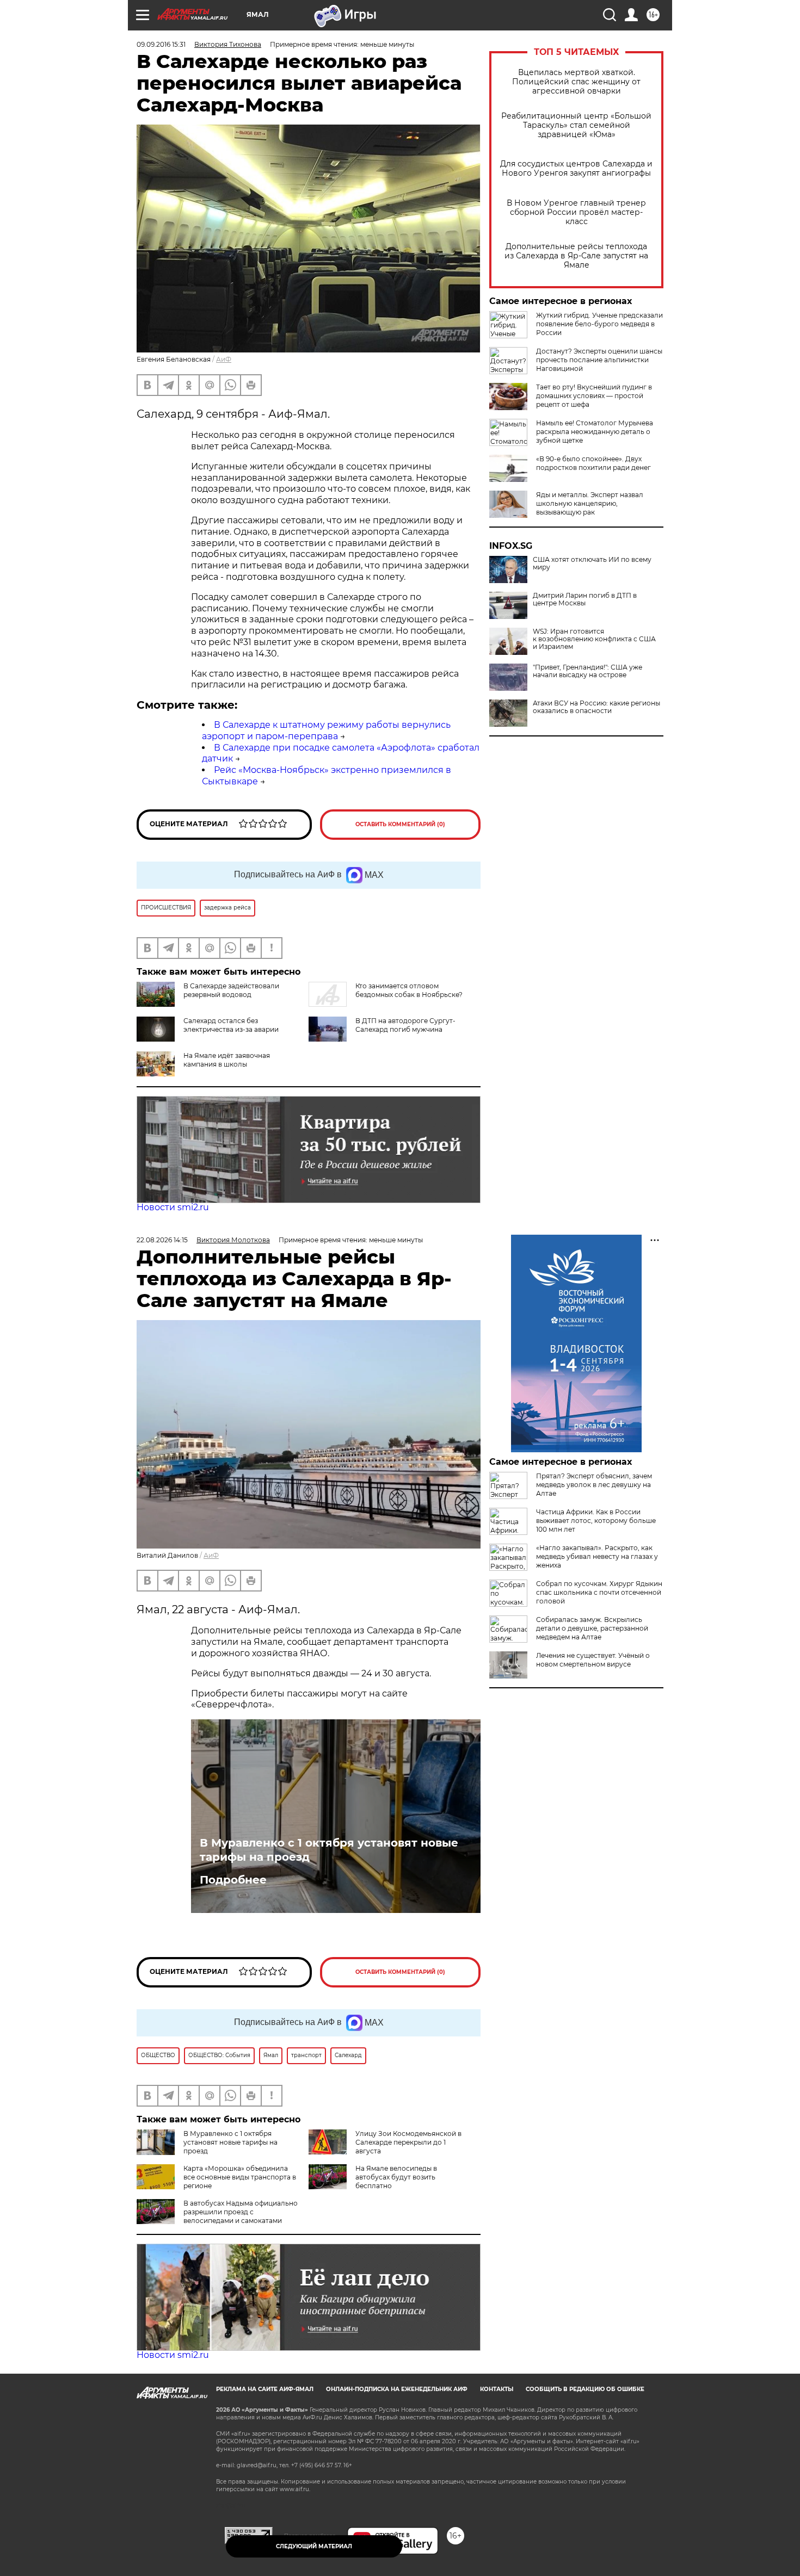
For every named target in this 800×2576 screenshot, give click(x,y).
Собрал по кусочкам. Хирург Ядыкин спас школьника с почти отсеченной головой (599, 1592)
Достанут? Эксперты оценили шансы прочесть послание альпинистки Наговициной (599, 360)
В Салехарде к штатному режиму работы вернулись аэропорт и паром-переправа (326, 730)
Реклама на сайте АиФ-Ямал (265, 2389)
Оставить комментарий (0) (400, 824)
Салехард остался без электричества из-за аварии (231, 1025)
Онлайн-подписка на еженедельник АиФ (397, 2389)
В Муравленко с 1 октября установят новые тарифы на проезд (329, 1850)
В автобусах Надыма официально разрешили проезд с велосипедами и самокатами (241, 2212)
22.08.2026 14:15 (162, 1240)
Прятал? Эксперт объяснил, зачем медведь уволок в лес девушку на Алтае (594, 1485)
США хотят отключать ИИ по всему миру (592, 563)
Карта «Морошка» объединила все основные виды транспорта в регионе (240, 2177)
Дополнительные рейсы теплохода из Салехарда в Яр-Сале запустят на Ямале (576, 256)
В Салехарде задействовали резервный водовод (231, 990)
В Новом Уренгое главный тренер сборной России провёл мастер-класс (576, 212)
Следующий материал (314, 2546)
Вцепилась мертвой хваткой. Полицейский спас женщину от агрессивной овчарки (576, 82)
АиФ (224, 359)
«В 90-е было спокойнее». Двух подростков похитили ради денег (593, 463)
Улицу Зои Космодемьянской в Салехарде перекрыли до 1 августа (408, 2142)
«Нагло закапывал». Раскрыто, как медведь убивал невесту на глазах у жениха (597, 1556)
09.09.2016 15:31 (161, 44)
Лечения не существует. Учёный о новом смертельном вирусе (593, 1660)
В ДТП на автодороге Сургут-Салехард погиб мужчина (405, 1025)
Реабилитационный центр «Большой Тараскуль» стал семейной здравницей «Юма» (576, 125)
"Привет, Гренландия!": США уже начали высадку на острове (587, 671)
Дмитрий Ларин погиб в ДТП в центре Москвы (585, 599)
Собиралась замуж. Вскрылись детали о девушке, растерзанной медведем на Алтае (592, 1628)
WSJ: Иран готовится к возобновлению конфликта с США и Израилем (594, 639)
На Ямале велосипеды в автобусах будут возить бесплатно (396, 2177)
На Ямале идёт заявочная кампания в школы (227, 1060)
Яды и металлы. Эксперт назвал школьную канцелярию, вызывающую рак (590, 503)
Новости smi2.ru (173, 1207)
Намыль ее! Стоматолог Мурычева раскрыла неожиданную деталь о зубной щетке (595, 432)
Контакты (497, 2389)
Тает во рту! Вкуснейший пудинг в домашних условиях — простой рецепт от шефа (594, 396)
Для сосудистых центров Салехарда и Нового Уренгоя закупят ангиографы (576, 169)
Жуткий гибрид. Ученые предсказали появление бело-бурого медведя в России (599, 324)
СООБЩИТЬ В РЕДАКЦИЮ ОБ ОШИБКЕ (585, 2389)
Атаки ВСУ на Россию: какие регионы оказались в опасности (596, 707)
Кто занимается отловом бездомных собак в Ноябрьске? (409, 990)
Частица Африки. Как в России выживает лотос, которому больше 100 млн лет (596, 1521)
